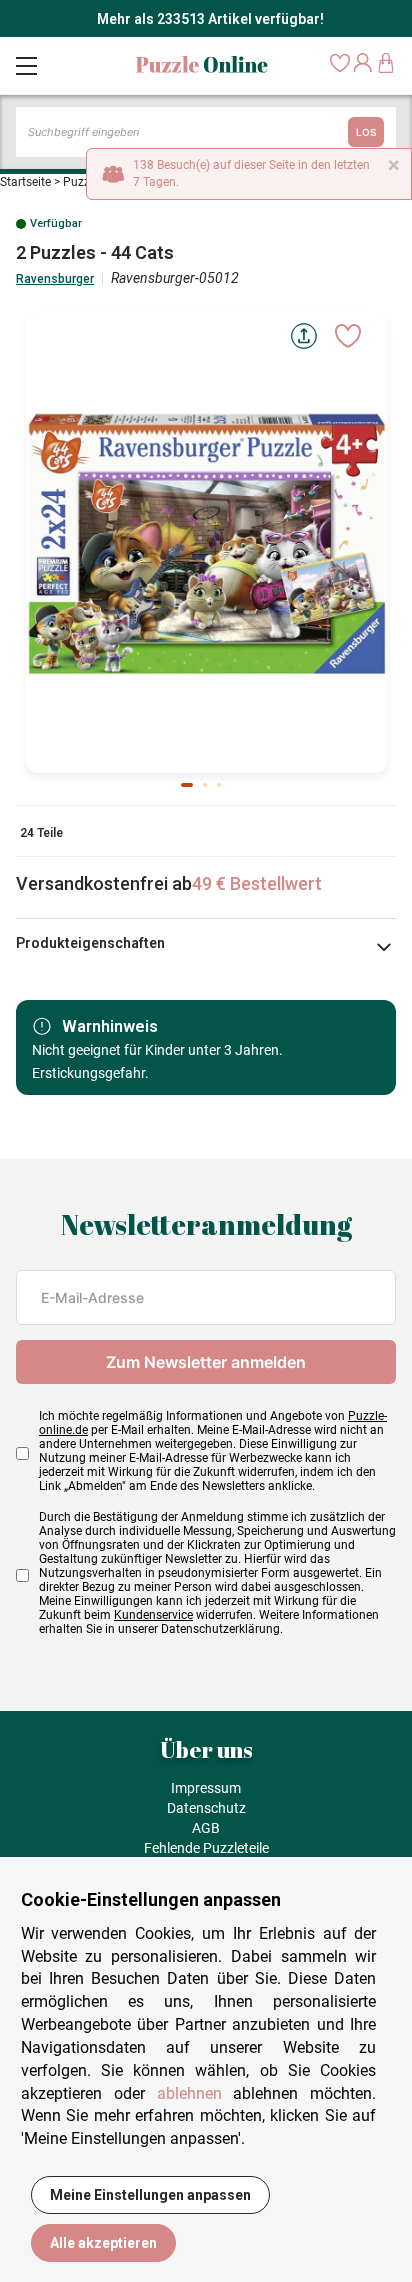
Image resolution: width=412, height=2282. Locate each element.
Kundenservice (153, 1615)
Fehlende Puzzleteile (206, 1848)
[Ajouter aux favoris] (348, 336)
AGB (206, 1828)
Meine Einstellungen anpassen (150, 2195)
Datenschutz (206, 1808)
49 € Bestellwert (257, 883)
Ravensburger (55, 279)
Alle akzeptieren (103, 2243)
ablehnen (189, 2093)
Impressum (206, 1788)
